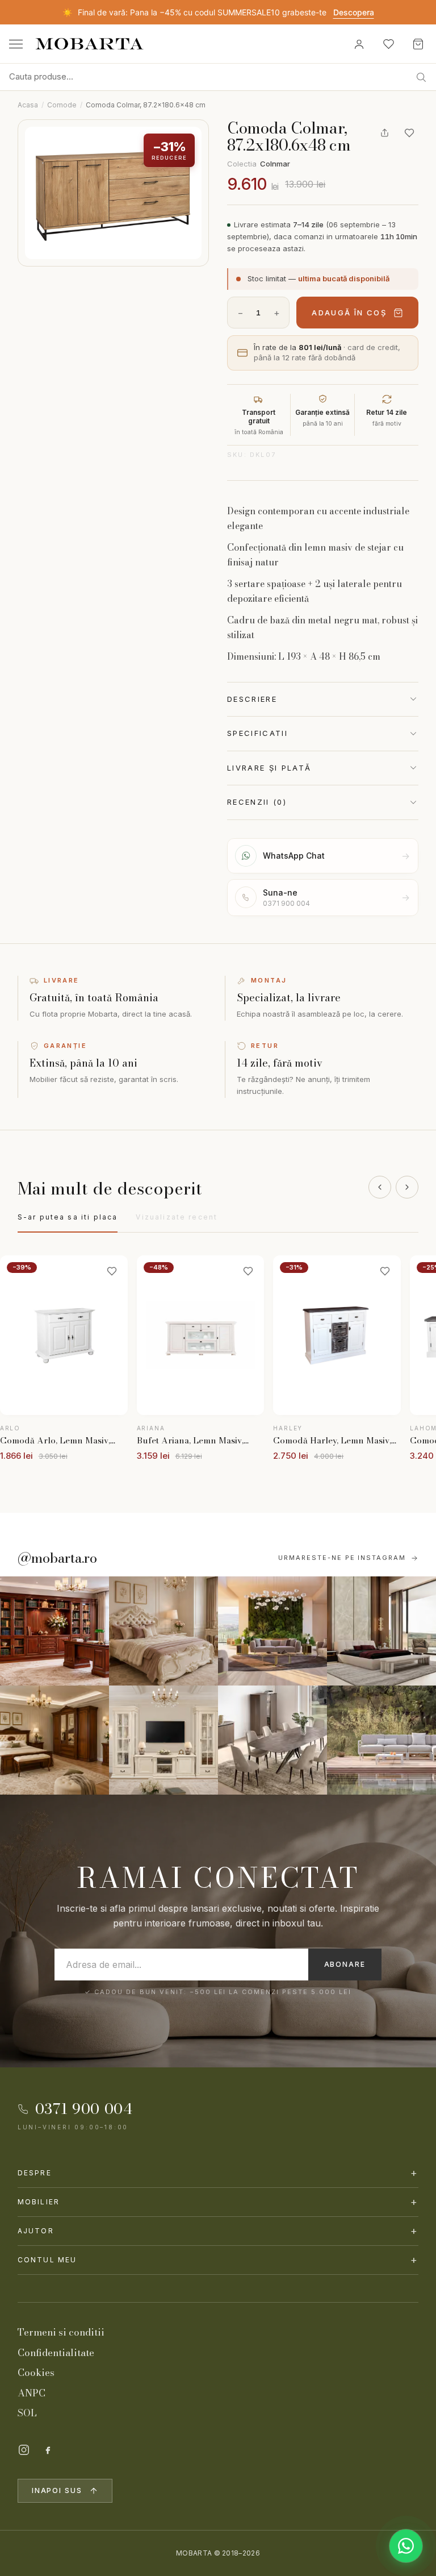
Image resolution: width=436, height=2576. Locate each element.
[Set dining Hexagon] (272, 1740)
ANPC (32, 2393)
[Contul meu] (359, 44)
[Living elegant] (272, 1631)
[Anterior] (380, 1187)
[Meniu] (16, 44)
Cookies (36, 2373)
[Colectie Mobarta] (163, 1740)
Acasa (28, 105)
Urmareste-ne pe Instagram (342, 1558)
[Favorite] (388, 44)
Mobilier (218, 2202)
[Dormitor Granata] (381, 1631)
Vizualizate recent (177, 1217)
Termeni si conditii (61, 2332)
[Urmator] (407, 1187)
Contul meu (218, 2260)
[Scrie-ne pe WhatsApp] (406, 2546)
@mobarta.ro (57, 1558)
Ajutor (218, 2231)
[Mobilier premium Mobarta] (54, 1740)
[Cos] (418, 44)
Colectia (259, 164)
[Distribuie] (384, 133)
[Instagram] (24, 2450)
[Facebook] (48, 2450)
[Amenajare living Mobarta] (163, 1631)
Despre (218, 2173)
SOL (27, 2413)
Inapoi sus (57, 2490)
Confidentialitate (56, 2353)
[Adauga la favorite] (409, 133)
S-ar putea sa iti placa (68, 1217)
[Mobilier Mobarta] (54, 1631)
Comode (62, 105)
